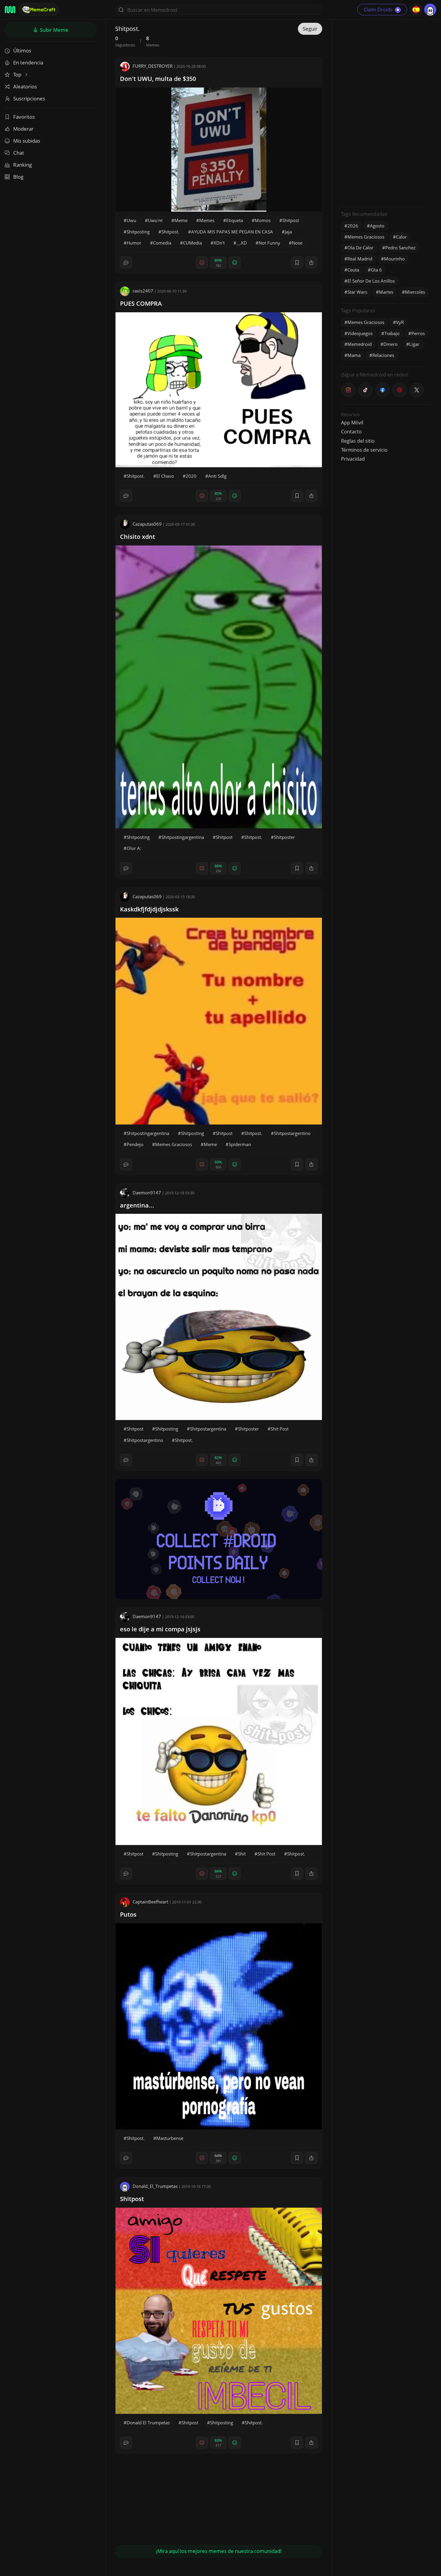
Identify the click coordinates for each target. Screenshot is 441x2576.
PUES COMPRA (141, 303)
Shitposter (284, 837)
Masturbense (170, 2138)
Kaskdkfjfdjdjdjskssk (149, 909)
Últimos (22, 51)
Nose (297, 243)
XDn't (219, 243)
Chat (19, 153)
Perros (418, 333)
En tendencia (28, 62)
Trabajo (392, 333)
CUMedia (192, 243)
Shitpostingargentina (183, 837)
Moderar (23, 129)
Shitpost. (170, 232)
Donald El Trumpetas (148, 2423)
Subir (54, 30)
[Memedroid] (10, 10)
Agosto (377, 226)
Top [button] (18, 74)
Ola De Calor (360, 248)
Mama (354, 355)
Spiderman (240, 1144)
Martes (386, 292)
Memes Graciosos (174, 1144)
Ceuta (353, 270)
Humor (134, 243)
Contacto (351, 432)
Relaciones (383, 355)
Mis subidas (27, 141)
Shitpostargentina (208, 1429)
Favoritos (24, 117)
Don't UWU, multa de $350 (158, 79)
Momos (263, 220)
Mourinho (394, 259)
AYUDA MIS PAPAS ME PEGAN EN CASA (232, 232)
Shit (242, 1854)
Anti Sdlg (217, 476)
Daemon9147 (147, 1193)
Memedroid (360, 344)
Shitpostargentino (292, 1133)
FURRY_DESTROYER (153, 66)
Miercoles (415, 292)
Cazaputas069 (147, 524)
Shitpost (291, 220)
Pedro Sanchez (400, 248)
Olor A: (134, 848)
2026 (353, 226)
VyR (400, 322)
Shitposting (138, 232)
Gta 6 (376, 270)
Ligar (414, 344)
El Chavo (165, 476)
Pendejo (135, 1144)
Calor (401, 237)
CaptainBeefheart (150, 1902)
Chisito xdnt (138, 537)
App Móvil (352, 423)
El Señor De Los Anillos (371, 281)
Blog (18, 177)
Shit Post (280, 1429)
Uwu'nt (155, 220)
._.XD (242, 243)
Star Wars (357, 292)
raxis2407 (143, 291)
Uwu (131, 220)
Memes (207, 220)
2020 (191, 476)
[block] (311, 263)
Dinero (390, 344)
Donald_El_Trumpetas (155, 2186)
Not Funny (269, 243)
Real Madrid (360, 259)
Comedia (162, 243)
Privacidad (353, 459)
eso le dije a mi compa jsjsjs (160, 1629)
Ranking (22, 165)
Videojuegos (360, 333)
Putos (128, 1914)
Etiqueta (235, 220)
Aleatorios (25, 86)
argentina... (137, 1205)
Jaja (288, 232)
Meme (181, 220)
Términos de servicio (364, 450)
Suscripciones (29, 98)
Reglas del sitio (358, 441)
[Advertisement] (386, 112)
